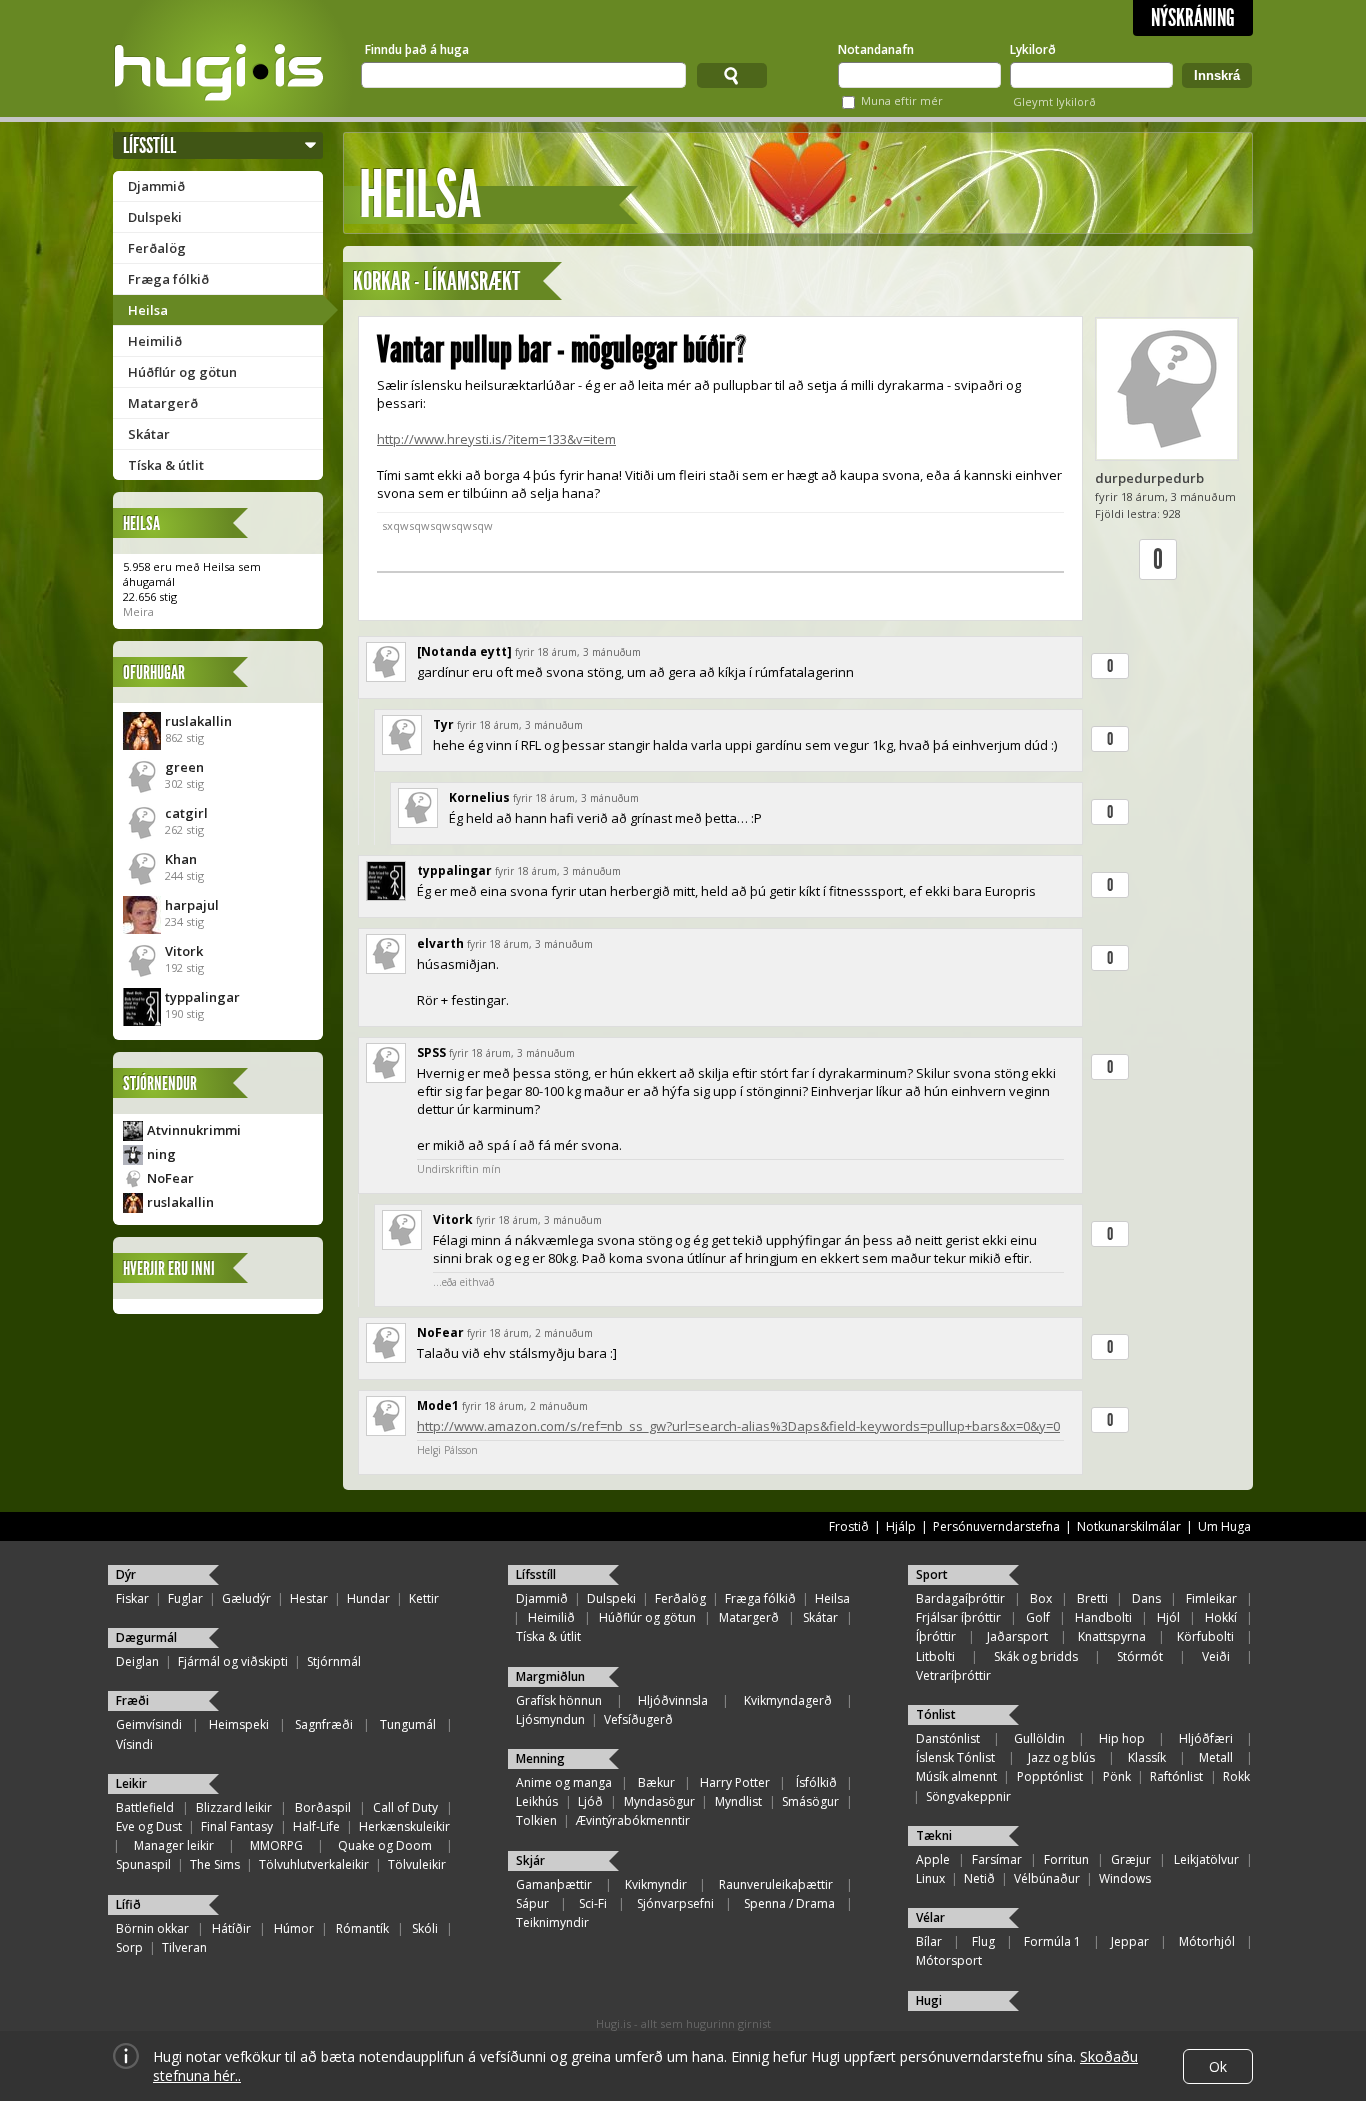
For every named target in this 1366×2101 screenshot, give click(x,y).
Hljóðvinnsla (673, 1700)
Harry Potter (735, 1782)
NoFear (170, 1178)
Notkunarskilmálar (1129, 1526)
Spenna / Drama (789, 1903)
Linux (930, 1878)
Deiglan (137, 1661)
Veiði (1216, 1656)
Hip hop (1122, 1738)
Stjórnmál (334, 1661)
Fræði (132, 1700)
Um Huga (1224, 1526)
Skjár (530, 1860)
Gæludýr (246, 1598)
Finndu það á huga (417, 49)
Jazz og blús (1061, 1757)
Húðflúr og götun (182, 372)
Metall (1216, 1757)
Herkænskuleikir (404, 1826)
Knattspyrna (1112, 1636)
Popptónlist (1050, 1776)
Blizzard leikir (234, 1807)
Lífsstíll (149, 145)
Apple (933, 1859)
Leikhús (537, 1801)
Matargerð (163, 403)
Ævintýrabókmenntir (633, 1820)
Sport (932, 1574)
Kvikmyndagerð (788, 1700)
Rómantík (362, 1928)
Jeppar (1130, 1941)
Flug (983, 1941)
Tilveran (184, 1947)
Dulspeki (155, 217)
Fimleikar (1211, 1598)
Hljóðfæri (1206, 1738)
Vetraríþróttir (953, 1675)
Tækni (934, 1835)
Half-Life (316, 1826)
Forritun (1066, 1859)
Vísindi (134, 1744)
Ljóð (590, 1801)
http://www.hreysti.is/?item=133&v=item (496, 439)
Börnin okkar (152, 1928)
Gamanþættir (554, 1884)
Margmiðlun (550, 1676)
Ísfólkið (816, 1782)
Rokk (1236, 1776)
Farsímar (997, 1859)
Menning (540, 1758)
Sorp (129, 1947)
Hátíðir (231, 1928)
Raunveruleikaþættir (776, 1884)
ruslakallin (198, 721)
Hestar (309, 1598)
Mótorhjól (1207, 1941)
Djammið (156, 186)
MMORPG (276, 1845)
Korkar (381, 281)
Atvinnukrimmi (194, 1130)
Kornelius (479, 797)
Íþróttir (936, 1636)
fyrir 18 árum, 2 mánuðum (530, 1333)
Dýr (126, 1574)
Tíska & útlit (166, 465)
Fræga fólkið (168, 279)
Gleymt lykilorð (1054, 101)
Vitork (184, 951)
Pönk (1117, 1776)
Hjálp (901, 1526)
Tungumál (408, 1724)
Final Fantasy (237, 1826)
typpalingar (202, 997)
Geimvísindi (149, 1724)
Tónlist (936, 1714)
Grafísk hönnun (559, 1700)
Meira (138, 611)
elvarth (440, 943)
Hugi (929, 2000)
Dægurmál (146, 1637)
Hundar (368, 1598)
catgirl (186, 813)
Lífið (128, 1904)
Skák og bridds (1036, 1656)
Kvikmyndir (656, 1884)
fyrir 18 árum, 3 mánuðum (578, 652)
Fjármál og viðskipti (233, 1661)
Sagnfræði (324, 1724)
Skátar (149, 434)
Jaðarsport (1017, 1636)
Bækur (656, 1782)
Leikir (131, 1783)
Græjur (1131, 1859)
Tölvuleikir (417, 1864)
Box (1041, 1598)
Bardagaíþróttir (960, 1598)
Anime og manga (564, 1782)
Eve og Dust (149, 1826)
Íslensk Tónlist (955, 1757)
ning (161, 1154)
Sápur (532, 1903)
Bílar (929, 1941)
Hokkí (1221, 1617)
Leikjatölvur (1206, 1859)
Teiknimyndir (552, 1922)
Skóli (425, 1928)
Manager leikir (174, 1845)
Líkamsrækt (472, 281)
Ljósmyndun (550, 1719)
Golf (1038, 1617)
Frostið (849, 1526)
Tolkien (536, 1820)
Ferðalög (157, 248)
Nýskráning (1193, 18)
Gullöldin (1039, 1738)
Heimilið (155, 341)
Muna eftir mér (902, 100)
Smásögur (810, 1801)
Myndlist (738, 1801)
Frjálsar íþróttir (958, 1617)
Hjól (1168, 1617)
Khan (181, 859)
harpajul (192, 905)
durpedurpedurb (1149, 478)
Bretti (1092, 1598)
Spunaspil (143, 1864)
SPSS (431, 1052)
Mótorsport (949, 1960)
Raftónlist (1176, 1776)
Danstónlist (948, 1738)
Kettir (424, 1598)
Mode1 (438, 1405)
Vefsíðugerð (638, 1719)
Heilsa (148, 310)
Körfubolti (1205, 1636)
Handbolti (1103, 1617)
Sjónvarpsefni (675, 1903)
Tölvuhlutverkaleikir (314, 1864)
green (184, 767)
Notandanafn (876, 49)
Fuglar (185, 1598)
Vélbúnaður (1047, 1878)
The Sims (215, 1864)
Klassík (1147, 1757)
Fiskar (132, 1598)
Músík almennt (956, 1776)
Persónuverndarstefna (996, 1526)
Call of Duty (405, 1807)
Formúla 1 (1052, 1941)
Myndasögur (659, 1801)
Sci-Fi (593, 1903)
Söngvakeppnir (968, 1796)
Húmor (294, 1928)
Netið (979, 1878)
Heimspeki (239, 1724)
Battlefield (145, 1807)
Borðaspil (323, 1807)
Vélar (930, 1917)
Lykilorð (1033, 49)
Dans (1146, 1598)
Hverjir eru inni (169, 1268)
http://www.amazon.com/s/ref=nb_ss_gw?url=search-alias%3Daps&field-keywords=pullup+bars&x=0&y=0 (738, 1426)
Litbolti (935, 1656)
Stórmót (1140, 1656)
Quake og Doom (385, 1845)
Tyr (443, 724)
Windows (1125, 1878)
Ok (1218, 2066)
